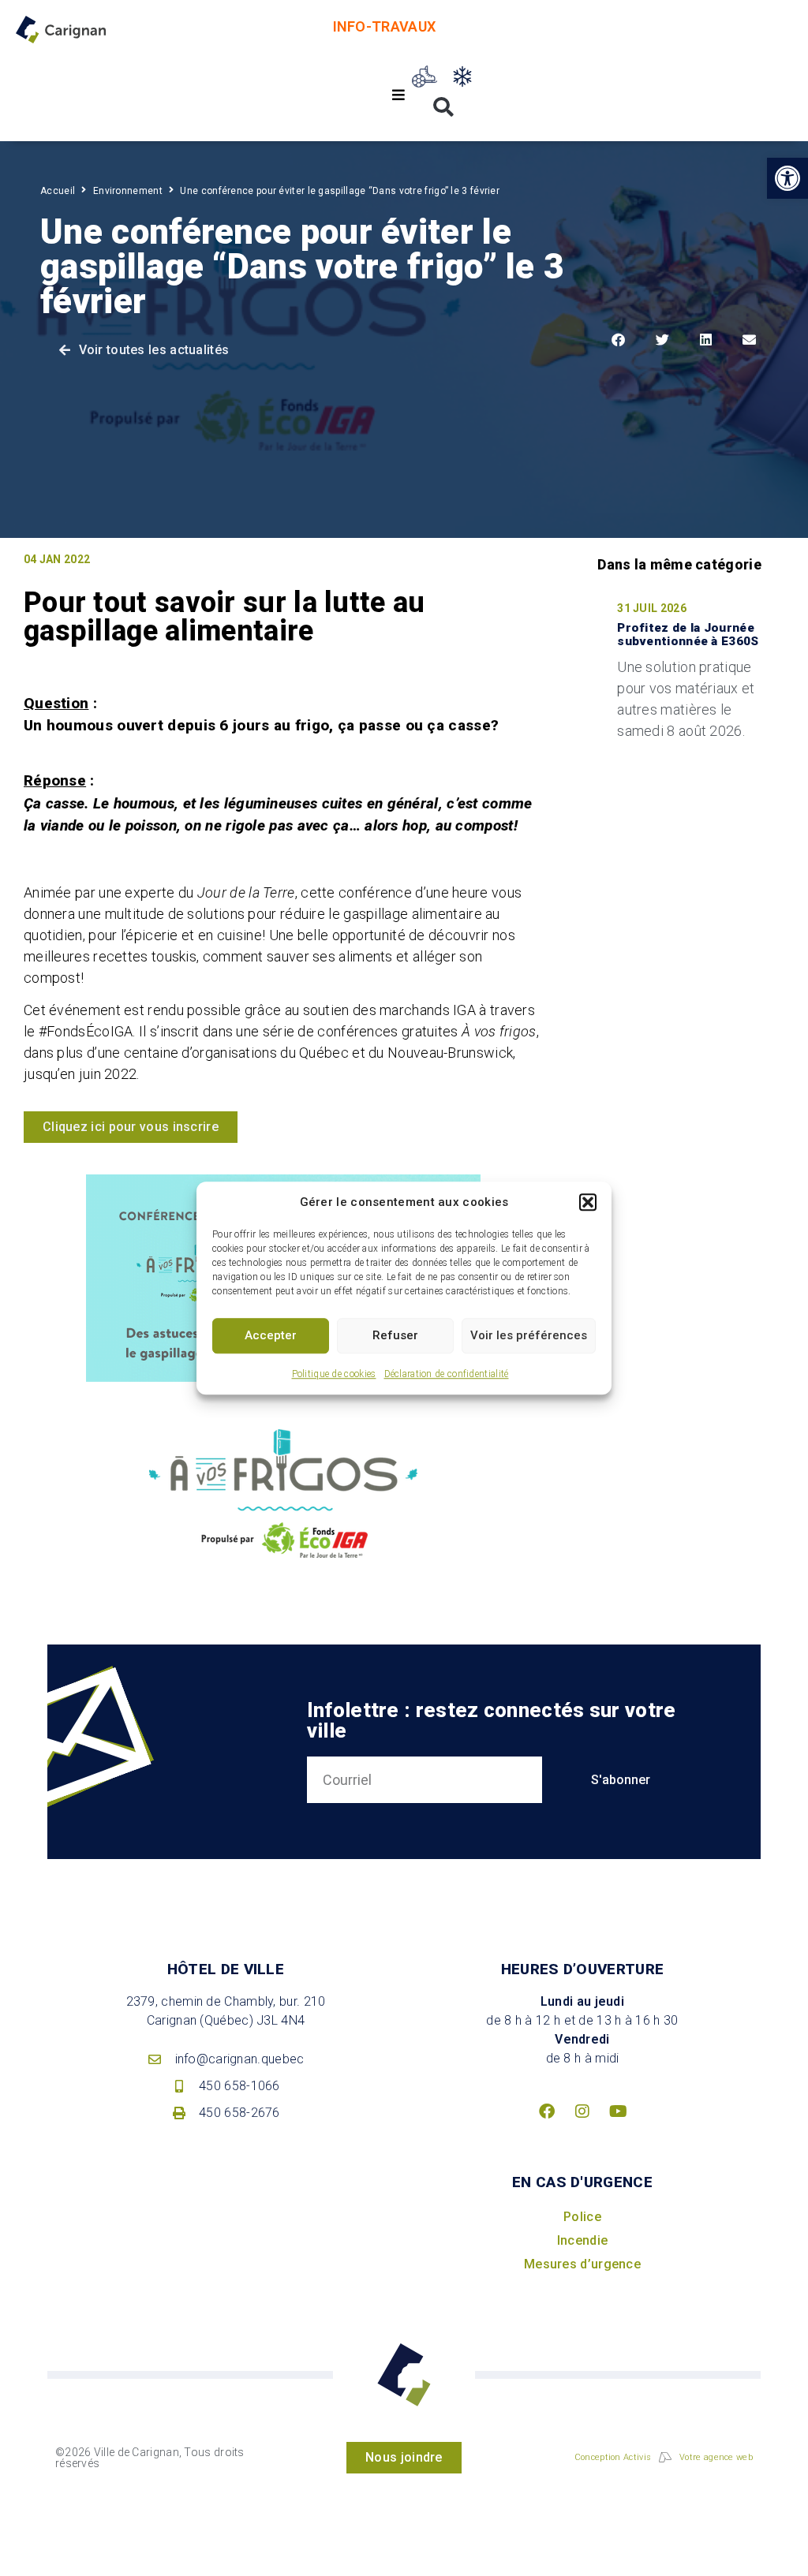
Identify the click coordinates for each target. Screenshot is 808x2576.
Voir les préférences (529, 1335)
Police (582, 2217)
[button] (588, 1203)
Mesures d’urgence (582, 2264)
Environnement (128, 191)
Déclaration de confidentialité (447, 1374)
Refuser (395, 1335)
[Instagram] (582, 2111)
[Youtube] (618, 2111)
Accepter (271, 1335)
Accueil (58, 191)
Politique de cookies (334, 1374)
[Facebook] (547, 2111)
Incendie (582, 2240)
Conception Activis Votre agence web (664, 2457)
